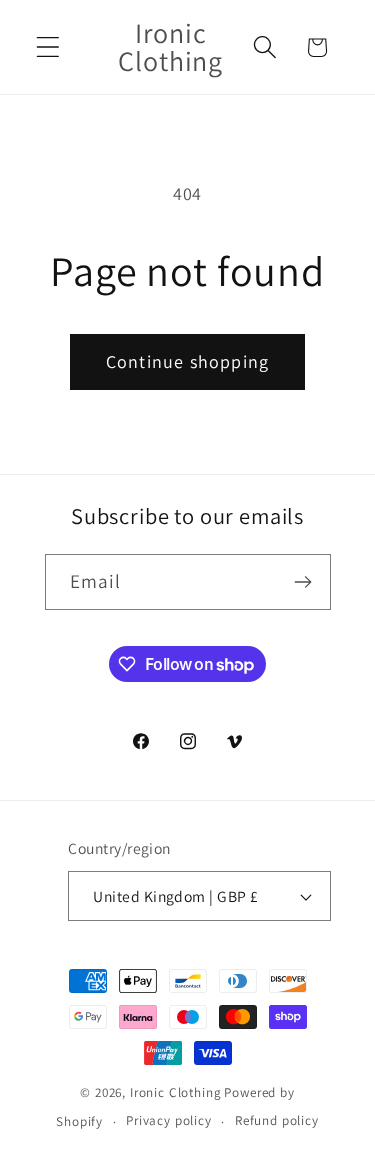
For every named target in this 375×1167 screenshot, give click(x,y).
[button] (48, 47)
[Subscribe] (303, 582)
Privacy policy (169, 1120)
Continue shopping (187, 361)
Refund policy (277, 1120)
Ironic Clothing (176, 1092)
